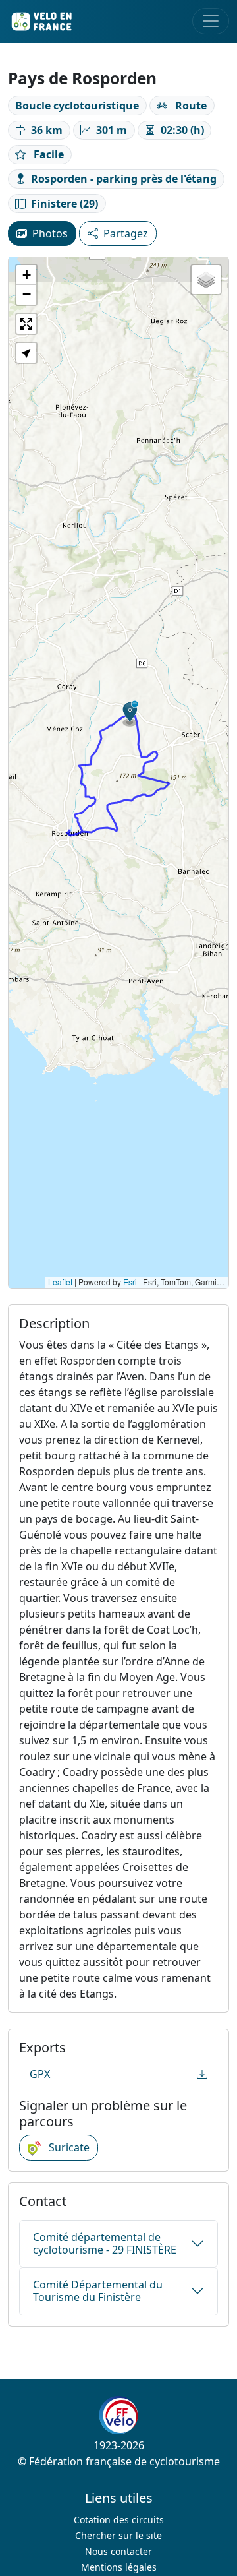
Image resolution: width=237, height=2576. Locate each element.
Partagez (126, 233)
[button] (130, 714)
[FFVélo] (118, 2415)
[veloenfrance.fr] (41, 21)
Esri (130, 1282)
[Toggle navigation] (211, 21)
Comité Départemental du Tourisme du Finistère (98, 2291)
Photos (50, 233)
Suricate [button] (68, 2147)
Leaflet (60, 1282)
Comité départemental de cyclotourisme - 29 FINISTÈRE (105, 2243)
